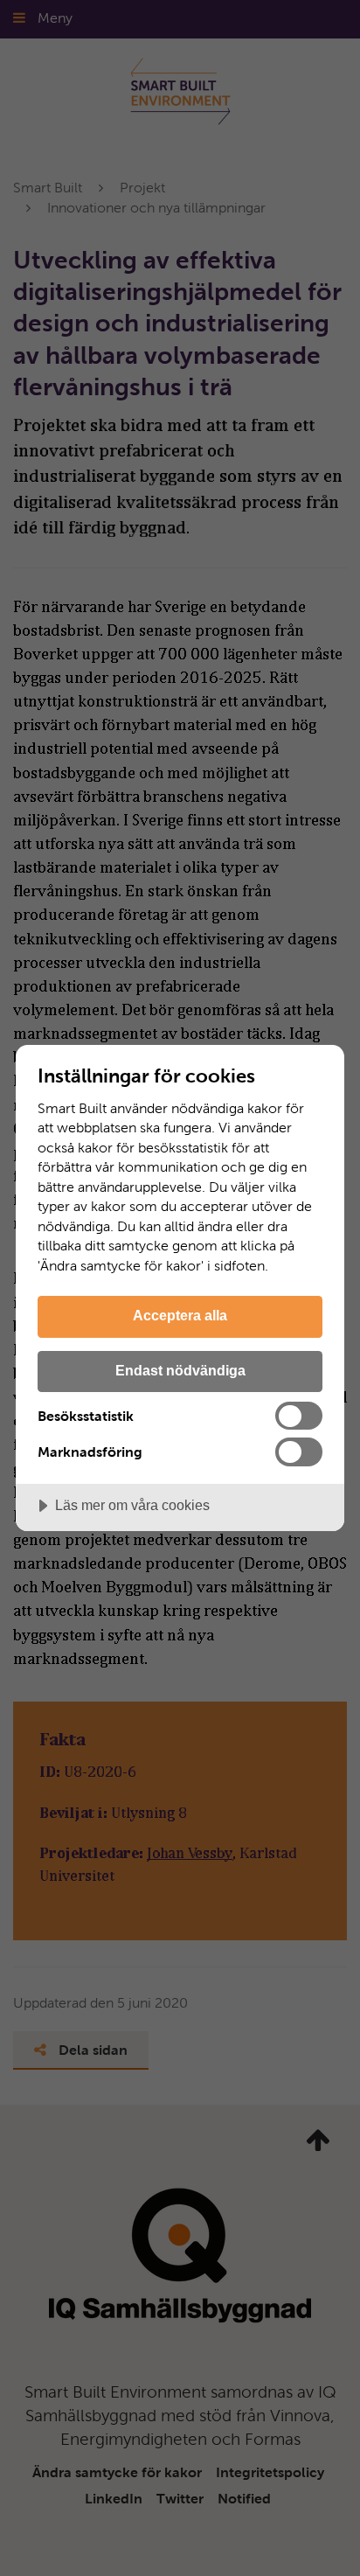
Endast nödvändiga (180, 1370)
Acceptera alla (180, 1315)
